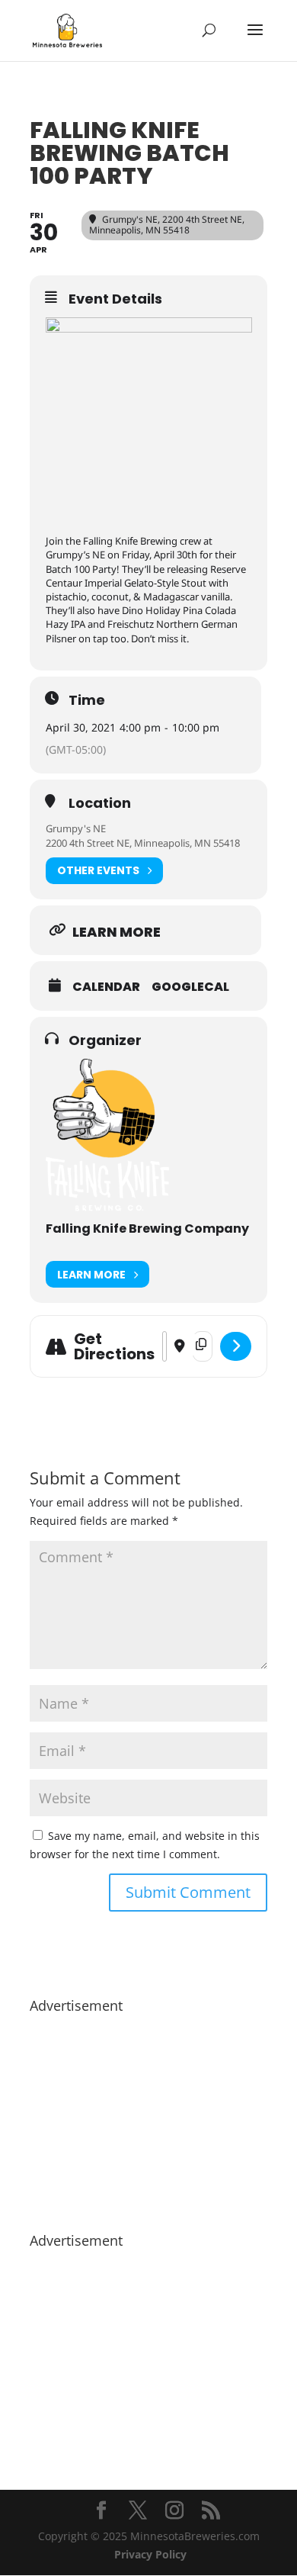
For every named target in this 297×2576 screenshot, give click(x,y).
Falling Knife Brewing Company (147, 1229)
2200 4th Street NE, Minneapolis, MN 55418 (143, 843)
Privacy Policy (150, 2554)
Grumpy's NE (76, 828)
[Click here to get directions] (236, 1346)
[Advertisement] (148, 2115)
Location (100, 803)
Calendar (106, 987)
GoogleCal (190, 987)
